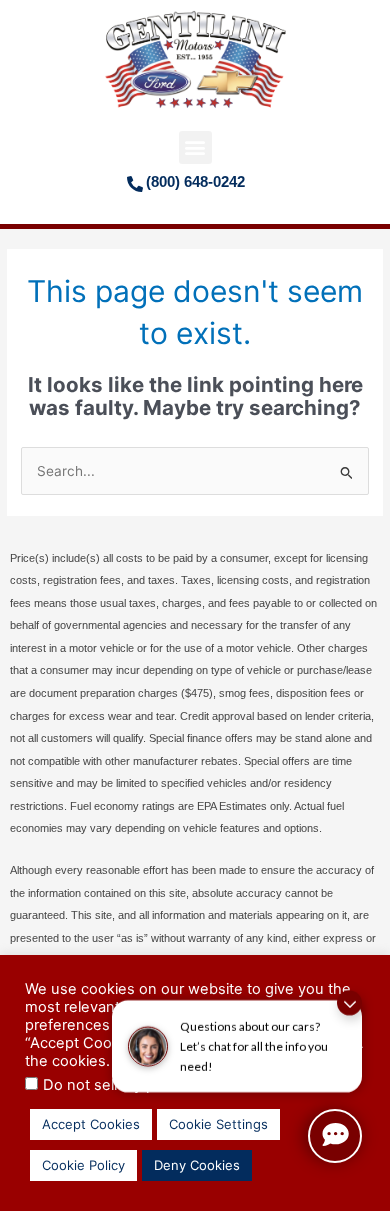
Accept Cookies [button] (91, 1124)
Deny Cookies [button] (197, 1165)
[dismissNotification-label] (349, 991)
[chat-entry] (335, 1136)
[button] (195, 147)
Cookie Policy (83, 1165)
